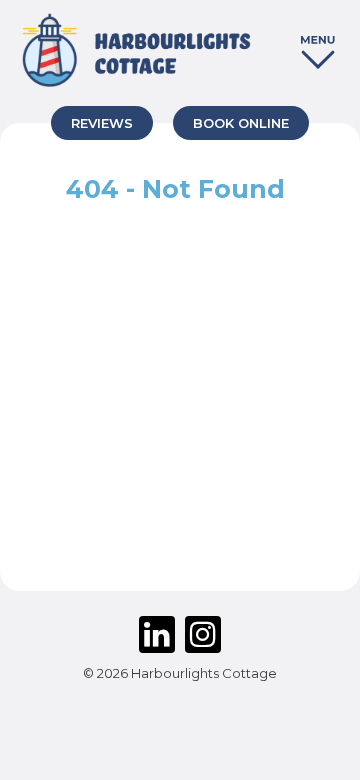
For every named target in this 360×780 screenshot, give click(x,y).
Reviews (102, 123)
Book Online (241, 123)
